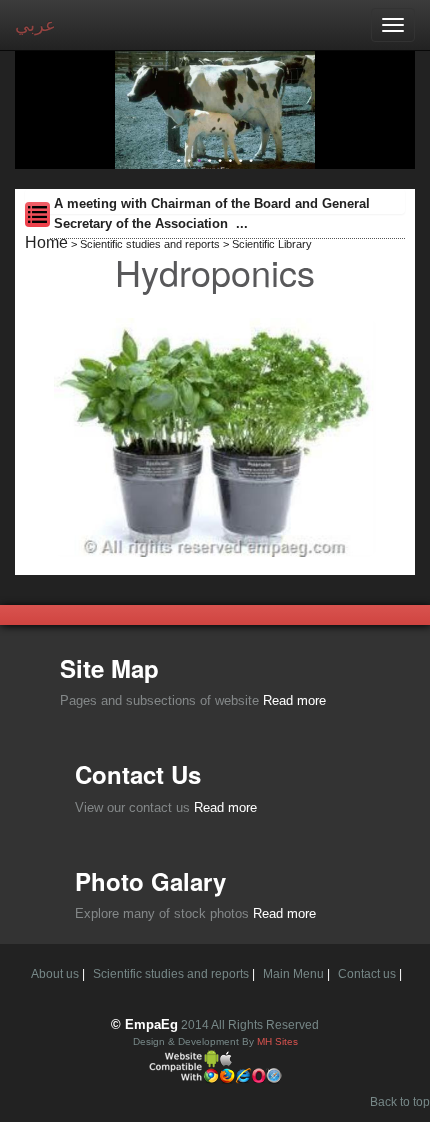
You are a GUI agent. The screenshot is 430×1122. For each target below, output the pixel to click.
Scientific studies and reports (150, 244)
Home (46, 242)
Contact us (367, 974)
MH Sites (277, 1041)
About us (55, 974)
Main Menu (293, 974)
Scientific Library (272, 244)
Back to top (400, 1102)
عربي (35, 25)
